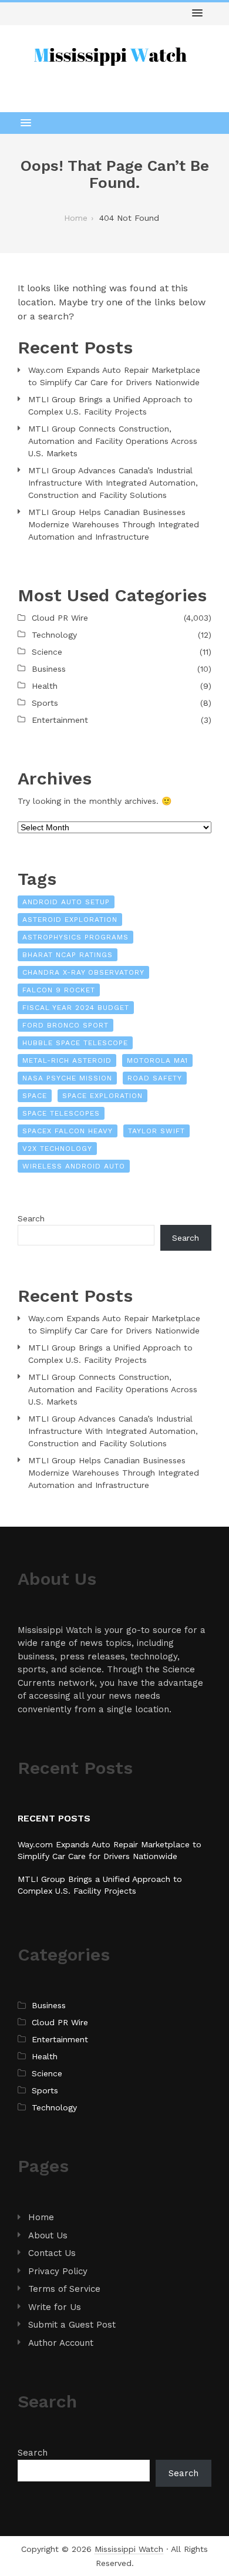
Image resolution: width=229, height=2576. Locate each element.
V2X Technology (57, 1149)
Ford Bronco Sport (65, 1025)
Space (35, 1096)
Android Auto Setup (66, 902)
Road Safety (155, 1078)
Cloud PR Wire (60, 618)
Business (49, 669)
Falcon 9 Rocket (59, 990)
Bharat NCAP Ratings (68, 955)
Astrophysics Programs (75, 937)
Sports (45, 703)
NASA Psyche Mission (67, 1078)
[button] (197, 14)
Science (47, 652)
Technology (54, 635)
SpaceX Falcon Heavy (68, 1131)
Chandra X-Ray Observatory (83, 972)
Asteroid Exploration (70, 920)
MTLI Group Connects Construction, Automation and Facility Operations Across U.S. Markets (113, 441)
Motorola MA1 (157, 1060)
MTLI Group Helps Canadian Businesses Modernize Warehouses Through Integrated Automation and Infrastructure (114, 524)
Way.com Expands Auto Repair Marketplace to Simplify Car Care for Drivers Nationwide (114, 376)
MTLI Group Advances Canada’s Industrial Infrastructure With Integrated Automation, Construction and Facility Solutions (113, 483)
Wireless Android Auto (74, 1166)
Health (45, 686)
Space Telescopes (61, 1113)
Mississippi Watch (129, 2549)
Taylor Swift (156, 1131)
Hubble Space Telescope (75, 1043)
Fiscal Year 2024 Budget (76, 1008)
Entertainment (60, 720)
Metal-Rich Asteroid (67, 1060)
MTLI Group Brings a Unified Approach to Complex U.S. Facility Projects (110, 405)
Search (31, 1218)
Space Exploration (102, 1096)
